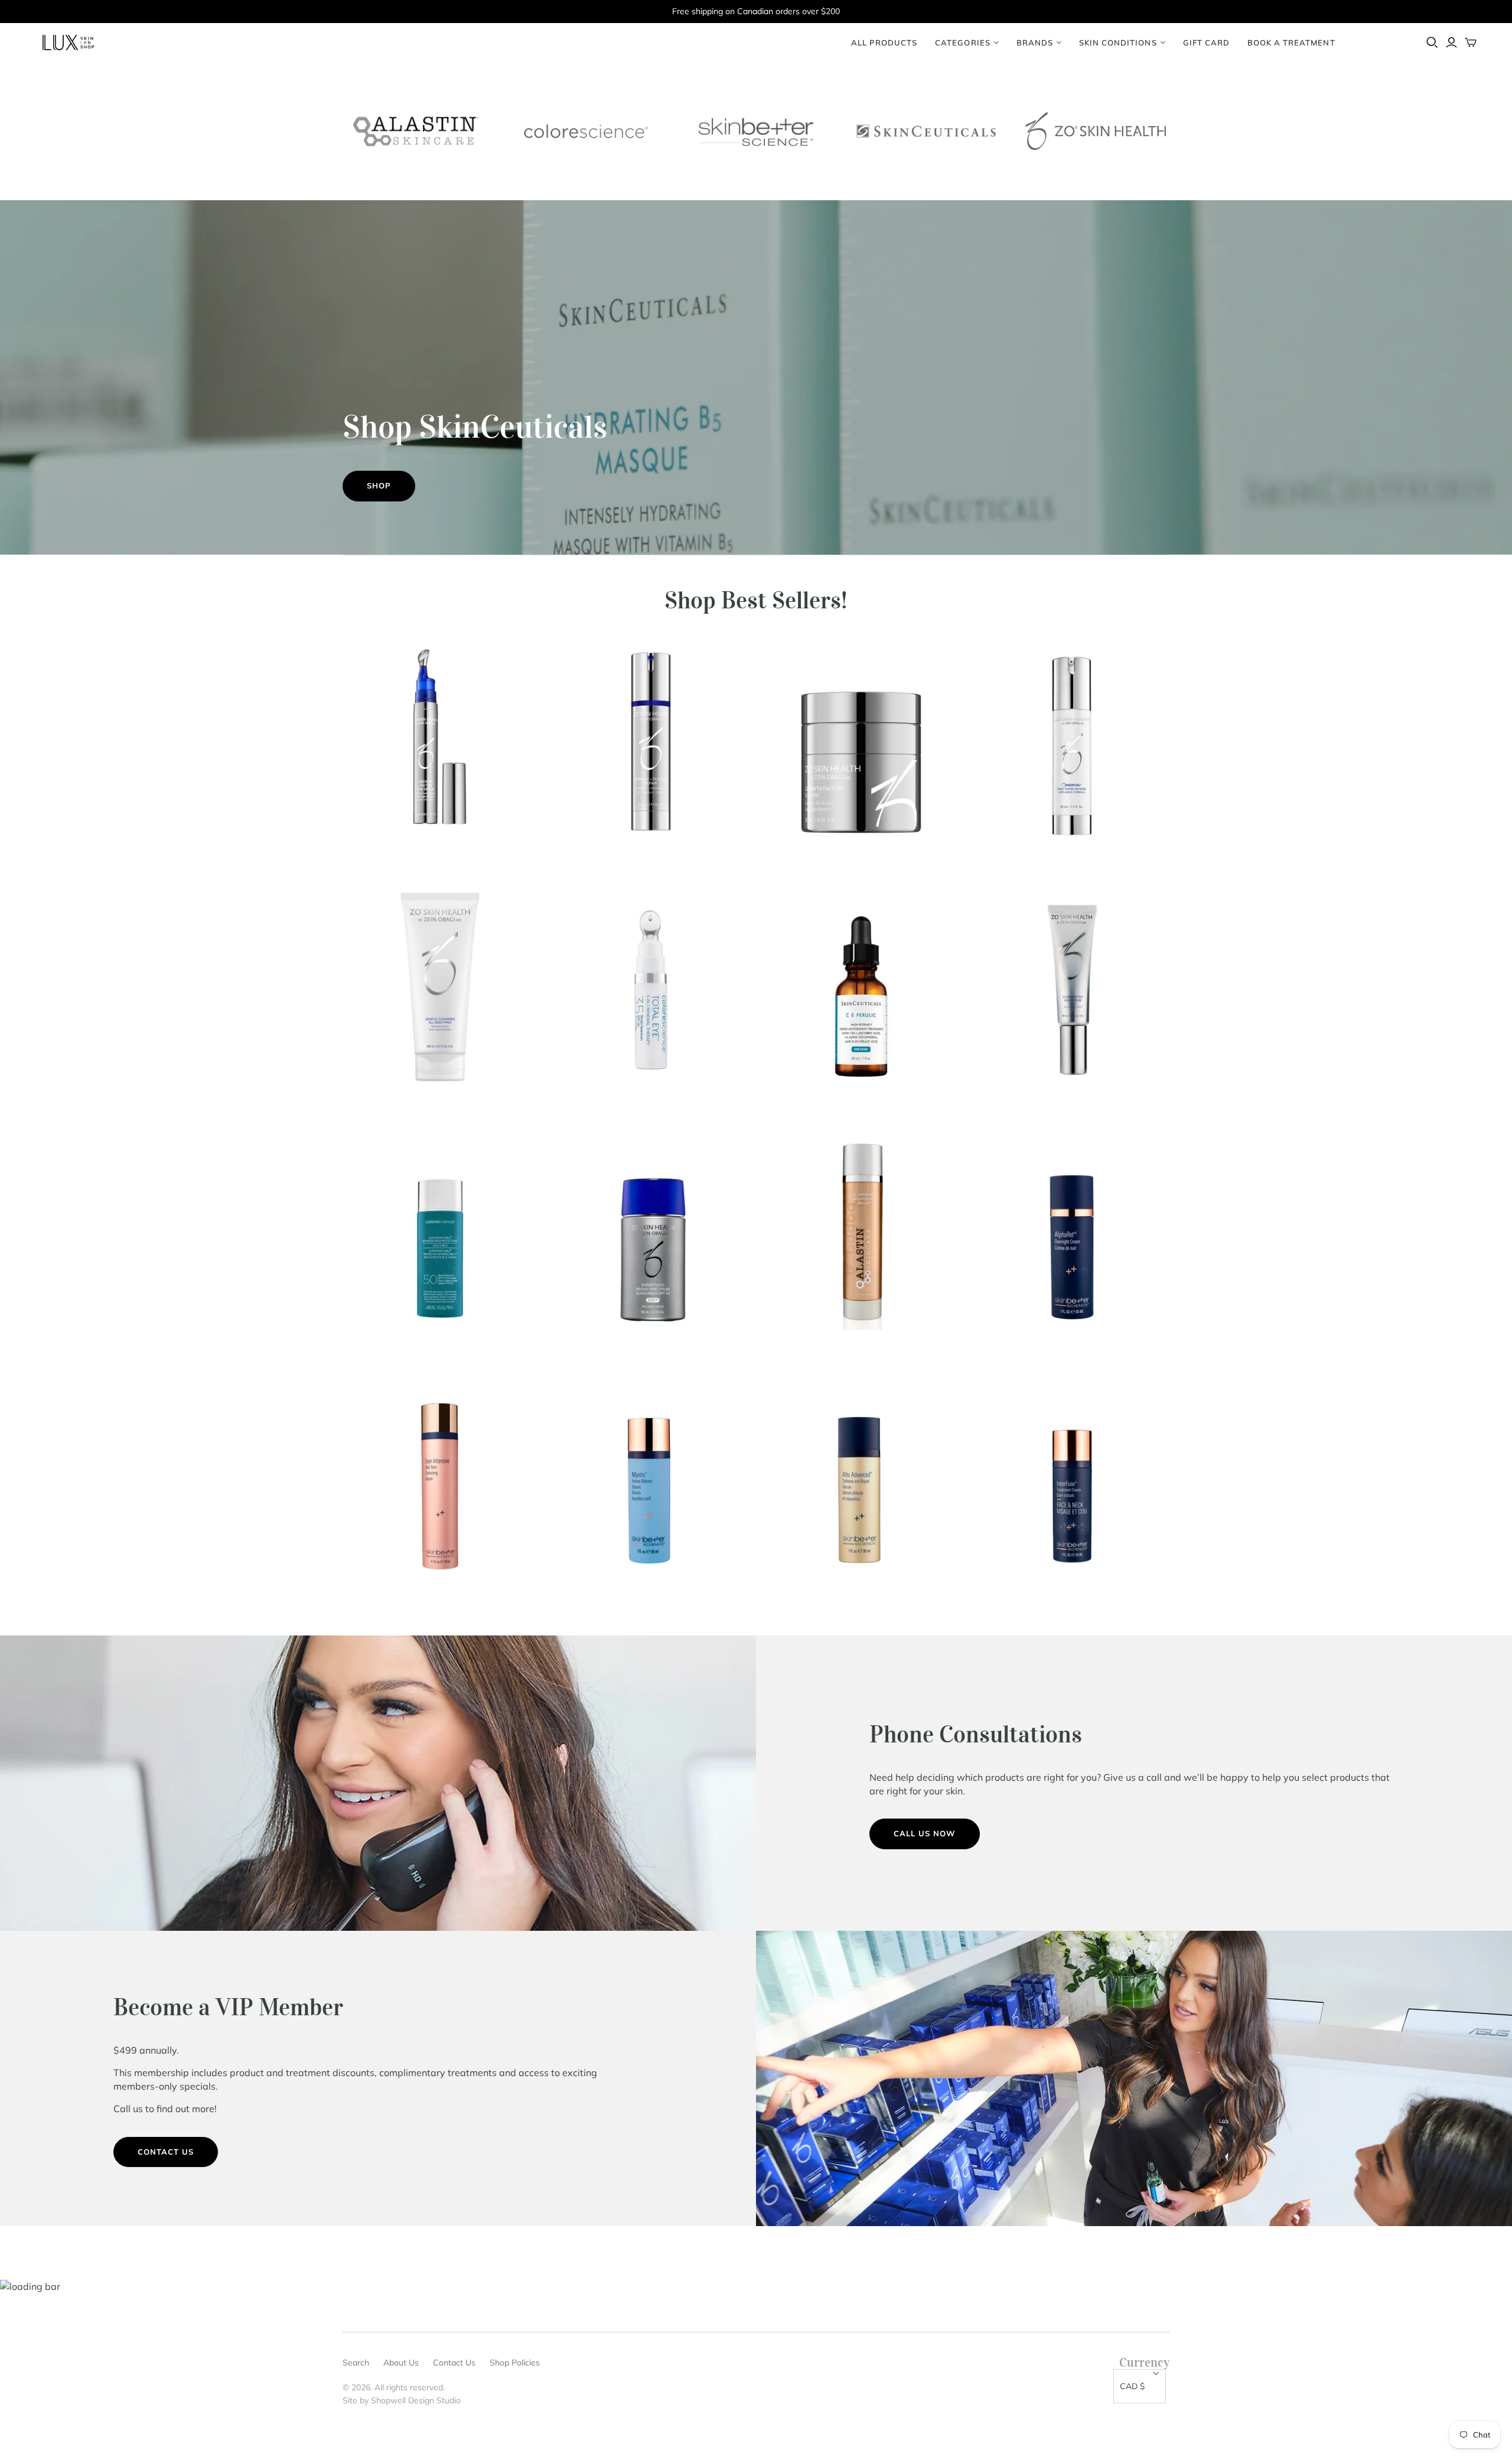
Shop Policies (515, 2363)
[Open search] (1432, 43)
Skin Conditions (1118, 43)
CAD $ (1132, 2386)
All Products (884, 43)
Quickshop (390, 860)
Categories (962, 43)
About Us (401, 2363)
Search (356, 2363)
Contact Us (166, 2152)
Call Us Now (925, 1833)
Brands (1035, 43)
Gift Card (1206, 43)
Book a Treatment (1291, 43)
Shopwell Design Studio (416, 2400)
